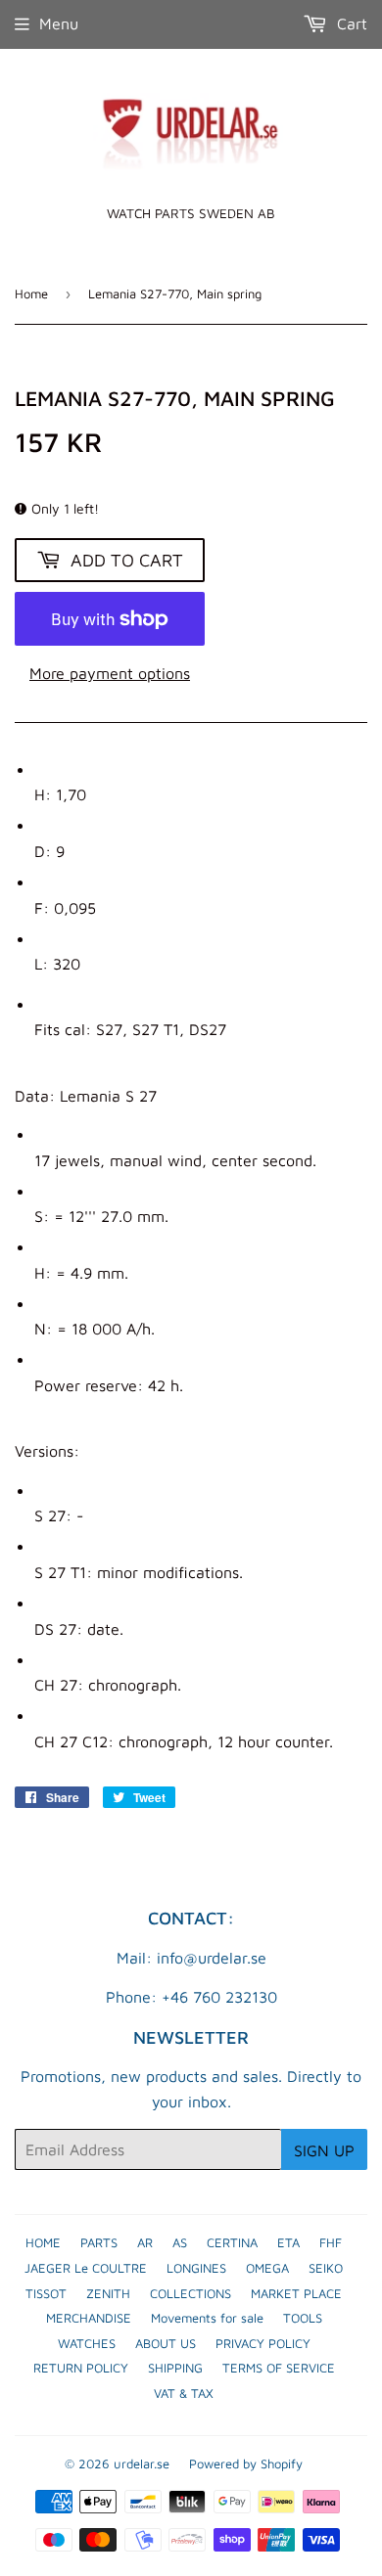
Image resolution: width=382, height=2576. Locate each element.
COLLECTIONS (191, 2293)
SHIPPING (175, 2368)
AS (180, 2242)
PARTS (99, 2242)
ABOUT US (166, 2343)
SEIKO (326, 2268)
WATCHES (87, 2343)
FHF (331, 2242)
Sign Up (324, 2150)
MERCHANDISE (89, 2318)
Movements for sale (207, 2318)
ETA (288, 2242)
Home (31, 294)
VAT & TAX (184, 2393)
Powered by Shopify (246, 2463)
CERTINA (232, 2242)
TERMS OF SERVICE (279, 2368)
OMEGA (267, 2268)
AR (145, 2242)
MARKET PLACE (296, 2293)
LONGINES (196, 2268)
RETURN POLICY (81, 2368)
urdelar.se (142, 2463)
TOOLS (303, 2318)
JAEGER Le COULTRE (86, 2268)
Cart (350, 23)
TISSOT (46, 2293)
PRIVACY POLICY (263, 2343)
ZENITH (108, 2293)
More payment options (110, 673)
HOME (43, 2242)
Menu (59, 23)
